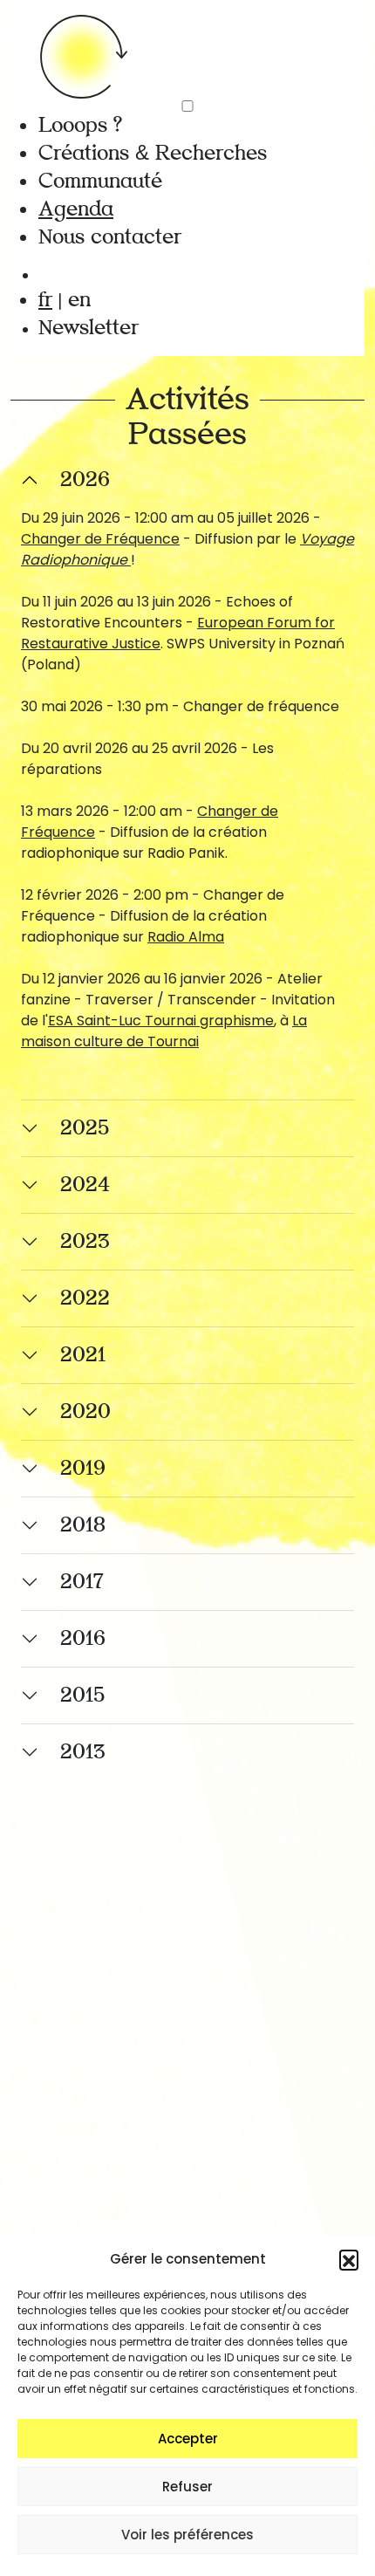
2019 (83, 1468)
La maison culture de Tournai (164, 1031)
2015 (82, 1695)
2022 (85, 1298)
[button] (349, 2259)
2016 (83, 1638)
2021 (83, 1355)
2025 (85, 1128)
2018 (83, 1525)
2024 (85, 1185)
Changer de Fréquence (100, 539)
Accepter (188, 2439)
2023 (85, 1241)
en (79, 300)
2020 (85, 1411)
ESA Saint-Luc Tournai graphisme (161, 1021)
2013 (83, 1752)
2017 (82, 1582)
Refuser (187, 2487)
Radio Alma (186, 937)
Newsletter (89, 328)
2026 (85, 480)
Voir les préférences (187, 2535)
